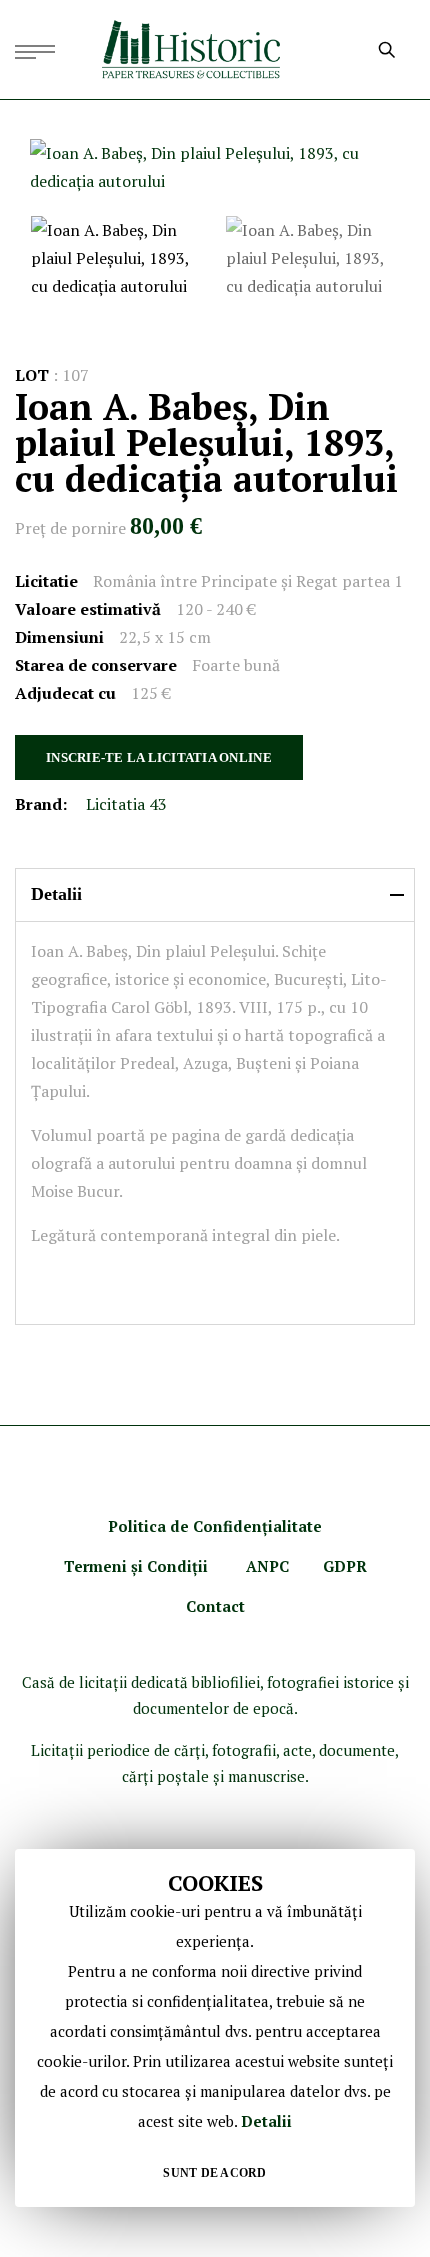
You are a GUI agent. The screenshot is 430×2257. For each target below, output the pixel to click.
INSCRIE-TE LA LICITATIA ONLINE (159, 757)
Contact (215, 1606)
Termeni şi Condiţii (138, 1566)
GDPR (345, 1566)
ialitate (295, 1526)
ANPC (267, 1566)
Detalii (266, 2121)
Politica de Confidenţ (188, 1526)
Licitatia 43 (126, 804)
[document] (215, 2028)
